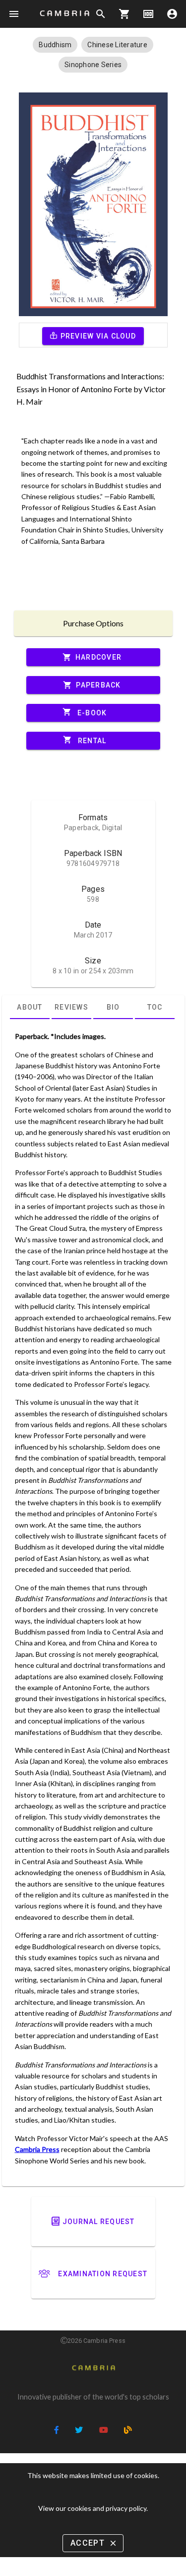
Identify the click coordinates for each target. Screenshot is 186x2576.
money (148, 14)
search (101, 14)
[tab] (30, 1007)
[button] (55, 45)
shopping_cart (124, 14)
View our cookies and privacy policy (92, 2508)
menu (14, 14)
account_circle (172, 14)
